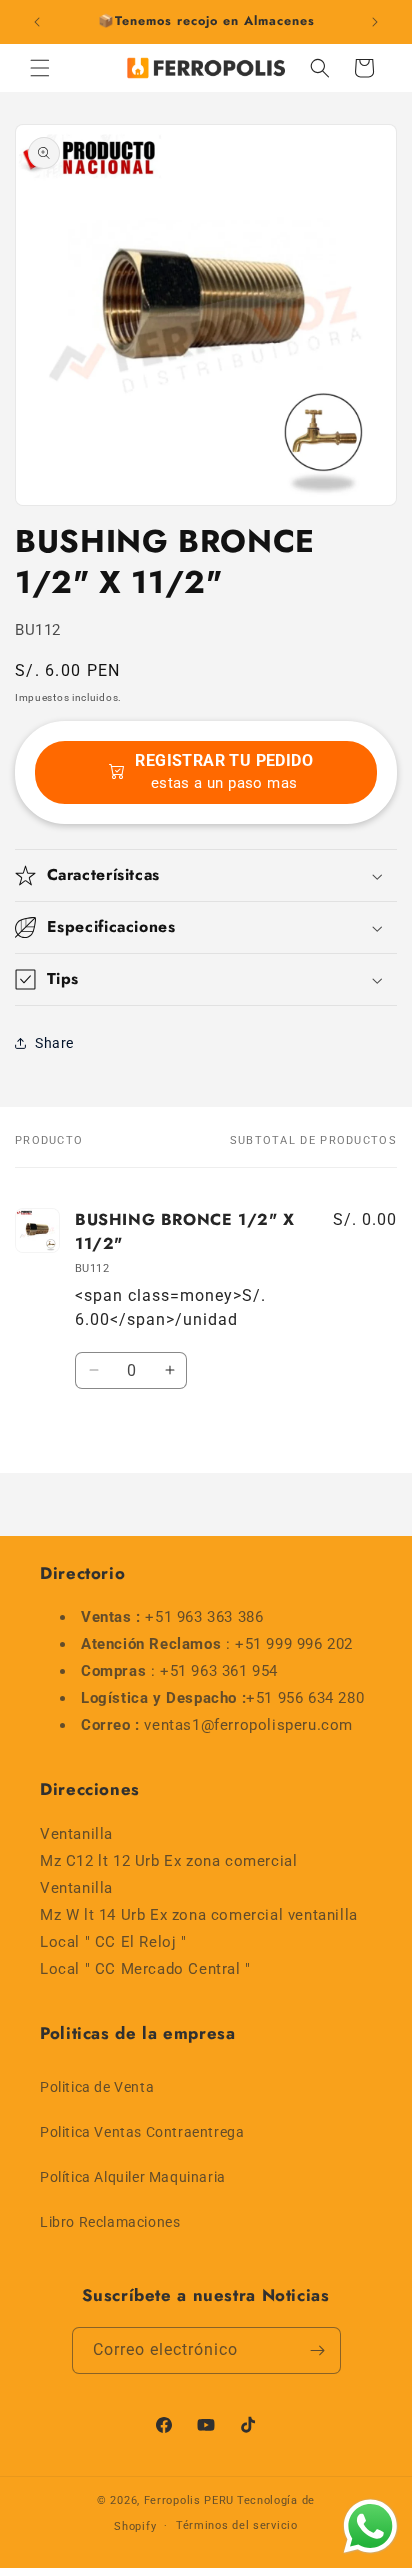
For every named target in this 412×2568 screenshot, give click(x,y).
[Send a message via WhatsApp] (370, 2526)
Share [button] (54, 1043)
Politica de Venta (97, 2087)
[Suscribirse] (318, 2350)
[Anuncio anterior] (37, 22)
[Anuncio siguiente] (375, 22)
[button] (40, 68)
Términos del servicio (237, 2525)
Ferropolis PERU (189, 2500)
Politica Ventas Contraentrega (142, 2132)
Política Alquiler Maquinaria (133, 2177)
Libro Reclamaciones (110, 2222)
